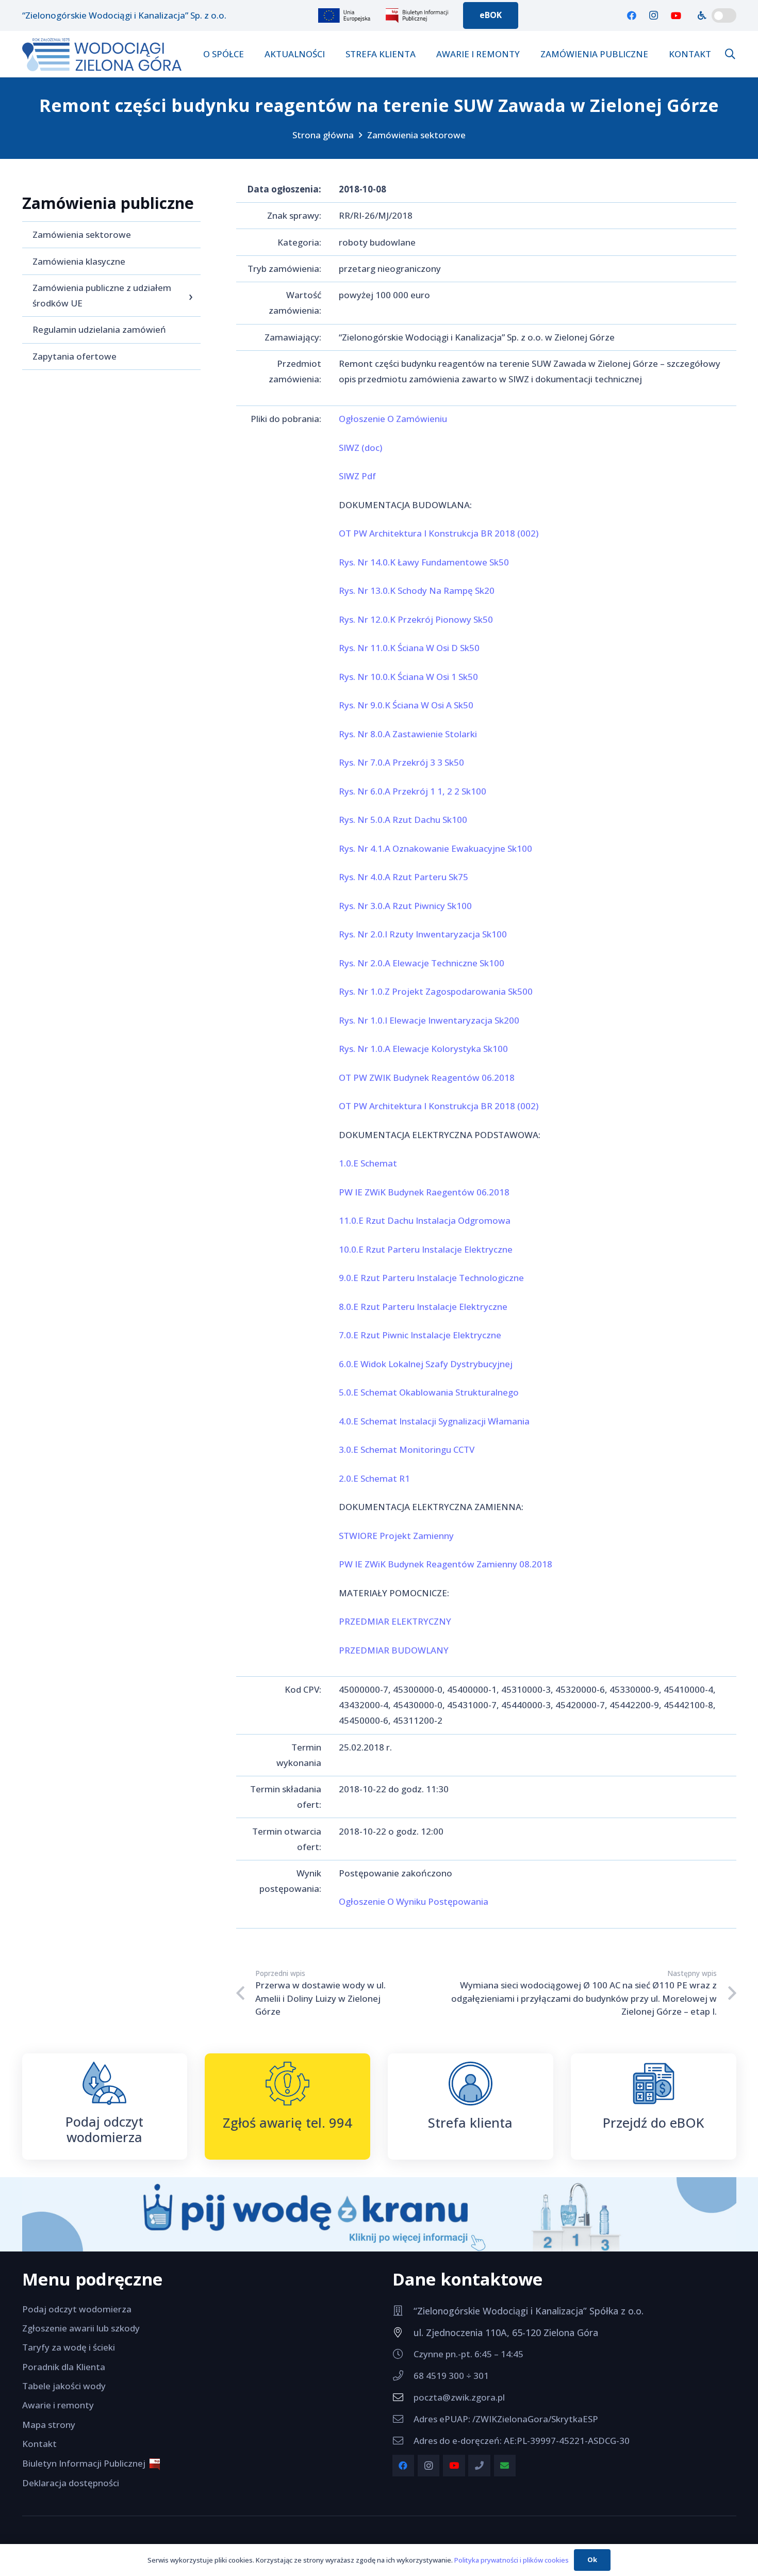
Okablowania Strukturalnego (459, 1392)
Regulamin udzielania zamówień (99, 329)
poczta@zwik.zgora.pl (459, 2397)
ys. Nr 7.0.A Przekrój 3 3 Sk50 (404, 762)
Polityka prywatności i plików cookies (512, 2560)
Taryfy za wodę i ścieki (69, 2347)
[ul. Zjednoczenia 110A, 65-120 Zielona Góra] (403, 2332)
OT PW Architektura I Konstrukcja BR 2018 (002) (439, 533)
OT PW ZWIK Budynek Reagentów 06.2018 (427, 1078)
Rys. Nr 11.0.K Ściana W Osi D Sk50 (409, 648)
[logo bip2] (418, 15)
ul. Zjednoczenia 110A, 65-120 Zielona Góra (506, 2332)
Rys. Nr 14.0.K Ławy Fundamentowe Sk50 (424, 562)
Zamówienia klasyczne (79, 261)
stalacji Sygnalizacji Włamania (468, 1421)
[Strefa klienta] (471, 2084)
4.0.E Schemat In (373, 1421)
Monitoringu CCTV (437, 1449)
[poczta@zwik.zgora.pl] (403, 2397)
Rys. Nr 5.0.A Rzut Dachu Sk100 (403, 820)
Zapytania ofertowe (75, 356)
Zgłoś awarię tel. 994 (287, 2123)
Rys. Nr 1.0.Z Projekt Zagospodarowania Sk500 (436, 991)
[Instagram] (654, 15)
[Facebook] (632, 15)
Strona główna (323, 135)
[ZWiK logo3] (102, 54)
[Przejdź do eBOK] (654, 2084)
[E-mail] (505, 2466)
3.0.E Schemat (369, 1449)
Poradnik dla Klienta (64, 2367)
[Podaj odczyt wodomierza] (104, 2083)
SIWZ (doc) (360, 448)
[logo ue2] (345, 15)
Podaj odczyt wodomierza (104, 2129)
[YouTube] (676, 15)
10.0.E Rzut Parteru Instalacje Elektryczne (426, 1249)
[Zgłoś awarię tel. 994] (287, 2084)
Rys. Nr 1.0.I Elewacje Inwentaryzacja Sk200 (429, 1020)
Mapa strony (49, 2425)
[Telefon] (479, 2466)
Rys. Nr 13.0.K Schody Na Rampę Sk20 (417, 590)
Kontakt (39, 2444)
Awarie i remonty (58, 2405)
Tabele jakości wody (64, 2386)
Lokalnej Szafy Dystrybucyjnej (450, 1364)
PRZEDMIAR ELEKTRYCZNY (395, 1621)
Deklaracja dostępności (71, 2483)
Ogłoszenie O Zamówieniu (393, 419)
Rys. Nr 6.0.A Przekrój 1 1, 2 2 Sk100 (413, 791)
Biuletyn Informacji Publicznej (86, 2463)
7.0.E (350, 1335)
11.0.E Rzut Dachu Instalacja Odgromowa (425, 1220)
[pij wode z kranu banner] (379, 2214)
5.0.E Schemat (369, 1392)
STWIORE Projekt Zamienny (396, 1536)
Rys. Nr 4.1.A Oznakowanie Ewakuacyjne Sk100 (435, 848)
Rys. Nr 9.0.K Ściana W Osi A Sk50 (406, 705)
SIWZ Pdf (357, 476)
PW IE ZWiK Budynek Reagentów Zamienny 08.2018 (446, 1564)
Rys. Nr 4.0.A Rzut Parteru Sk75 (403, 877)
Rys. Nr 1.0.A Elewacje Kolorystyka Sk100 (423, 1049)
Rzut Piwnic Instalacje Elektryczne (431, 1335)
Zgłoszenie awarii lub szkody (81, 2328)
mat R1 (395, 1478)
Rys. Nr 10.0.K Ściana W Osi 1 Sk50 (408, 677)
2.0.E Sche (359, 1478)
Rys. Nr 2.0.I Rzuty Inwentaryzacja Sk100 (423, 934)
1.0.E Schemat (368, 1163)
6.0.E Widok (362, 1364)
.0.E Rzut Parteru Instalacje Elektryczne (426, 1307)
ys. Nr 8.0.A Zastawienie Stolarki (411, 734)
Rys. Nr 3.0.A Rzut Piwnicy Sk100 (405, 906)
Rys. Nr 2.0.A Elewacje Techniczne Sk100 (422, 963)
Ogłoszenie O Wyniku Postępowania (414, 1901)
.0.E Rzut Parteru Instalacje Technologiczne (434, 1278)
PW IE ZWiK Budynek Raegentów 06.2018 (424, 1192)
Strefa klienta (470, 2123)
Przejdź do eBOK (654, 2123)
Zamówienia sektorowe (416, 135)
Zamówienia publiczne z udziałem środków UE (102, 295)
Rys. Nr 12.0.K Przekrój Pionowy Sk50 (416, 619)
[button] (730, 54)
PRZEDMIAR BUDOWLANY (394, 1650)
